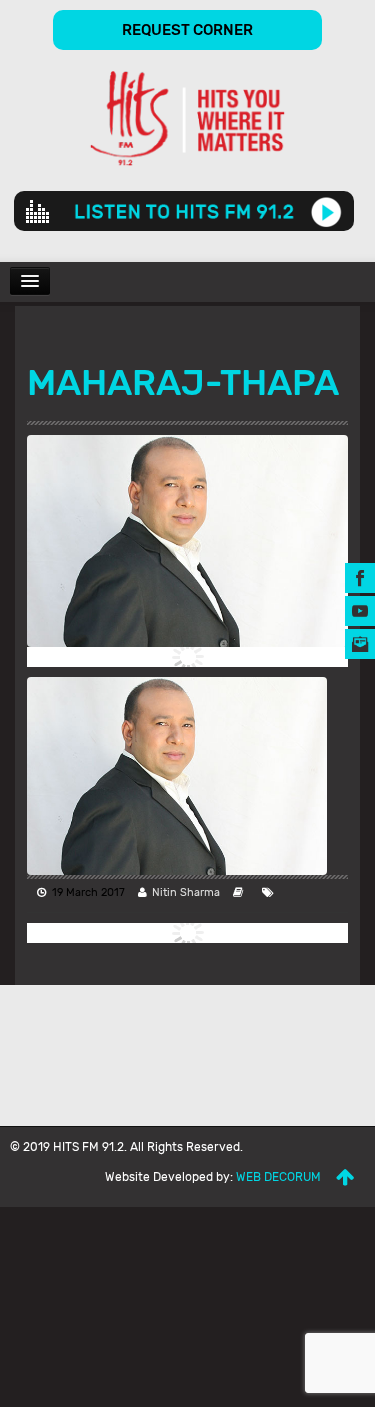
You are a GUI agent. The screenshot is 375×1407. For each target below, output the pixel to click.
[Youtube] (360, 609)
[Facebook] (360, 576)
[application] (184, 211)
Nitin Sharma (186, 892)
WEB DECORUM (278, 1177)
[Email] (360, 642)
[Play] (326, 211)
